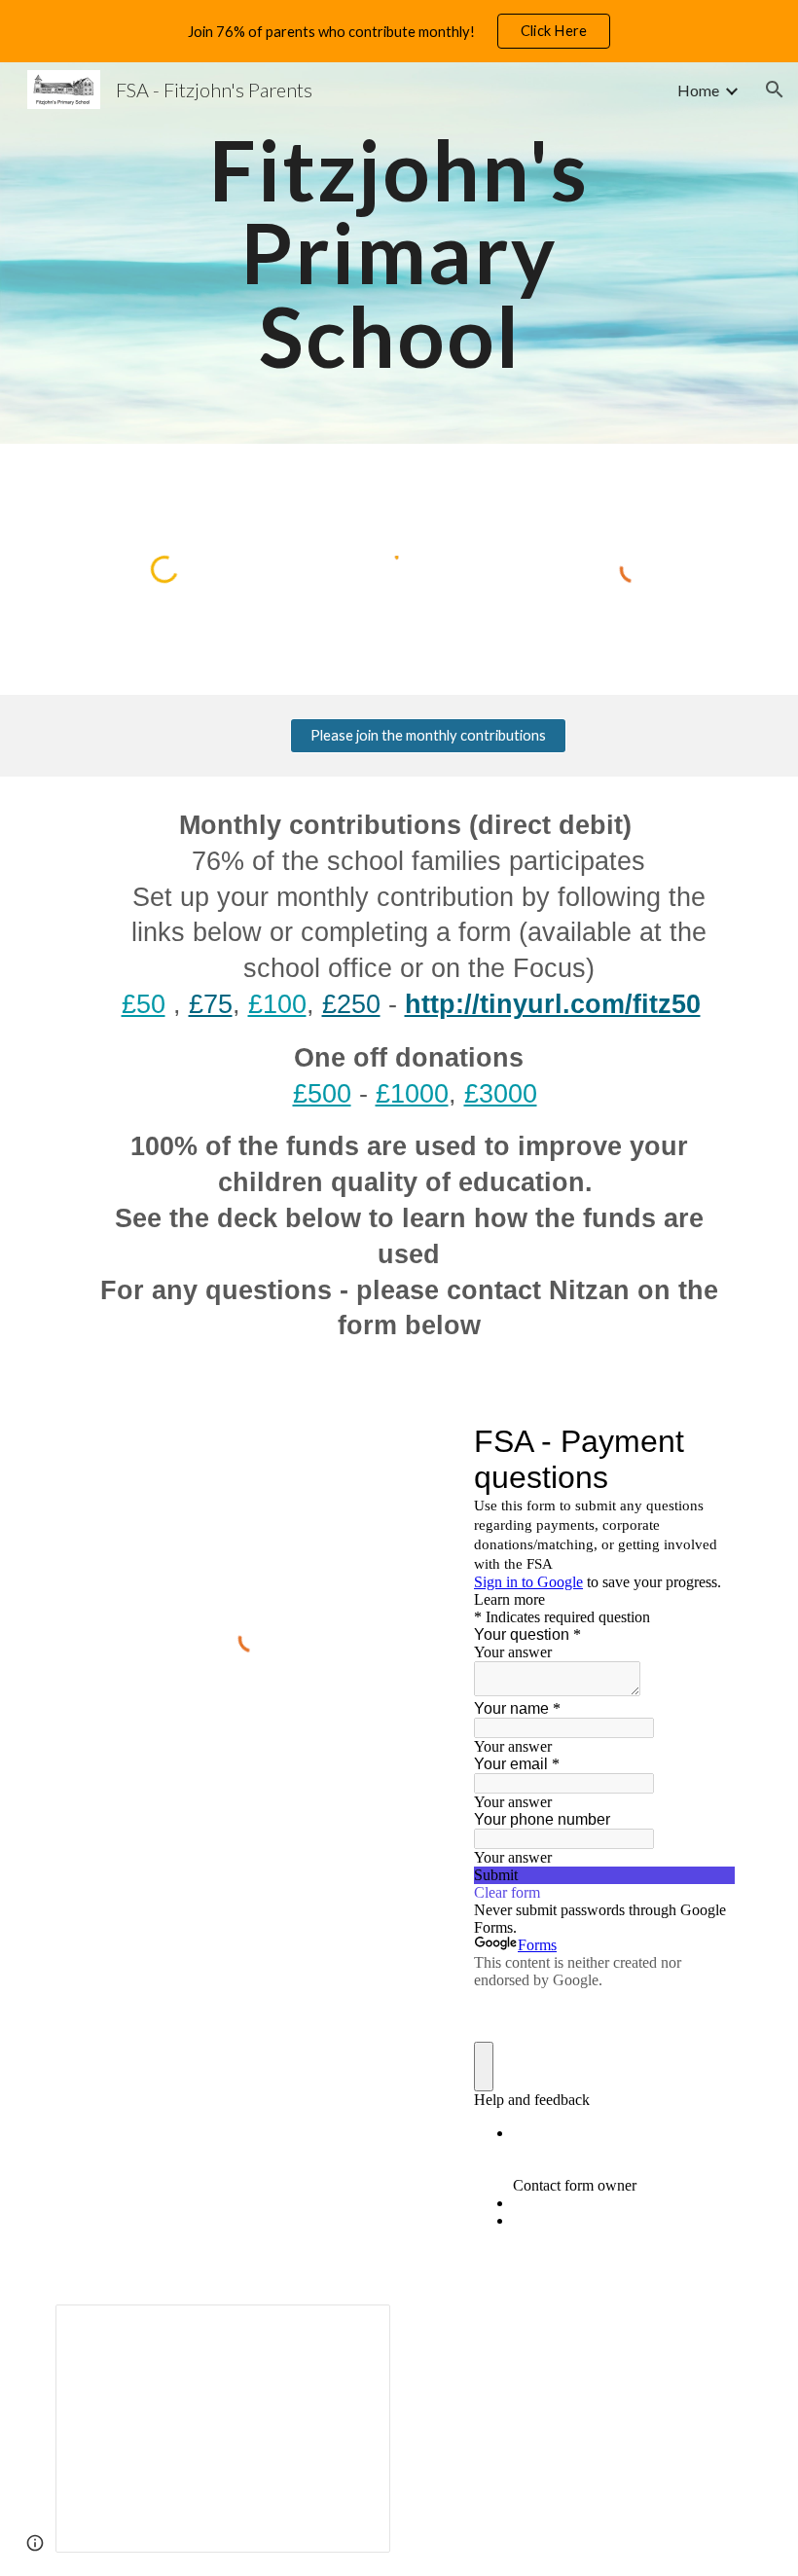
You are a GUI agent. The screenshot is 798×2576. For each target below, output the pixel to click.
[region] (399, 31)
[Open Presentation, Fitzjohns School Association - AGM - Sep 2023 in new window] (353, 2330)
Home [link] (698, 90)
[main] (399, 253)
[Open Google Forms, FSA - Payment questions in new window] (706, 1441)
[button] (775, 90)
